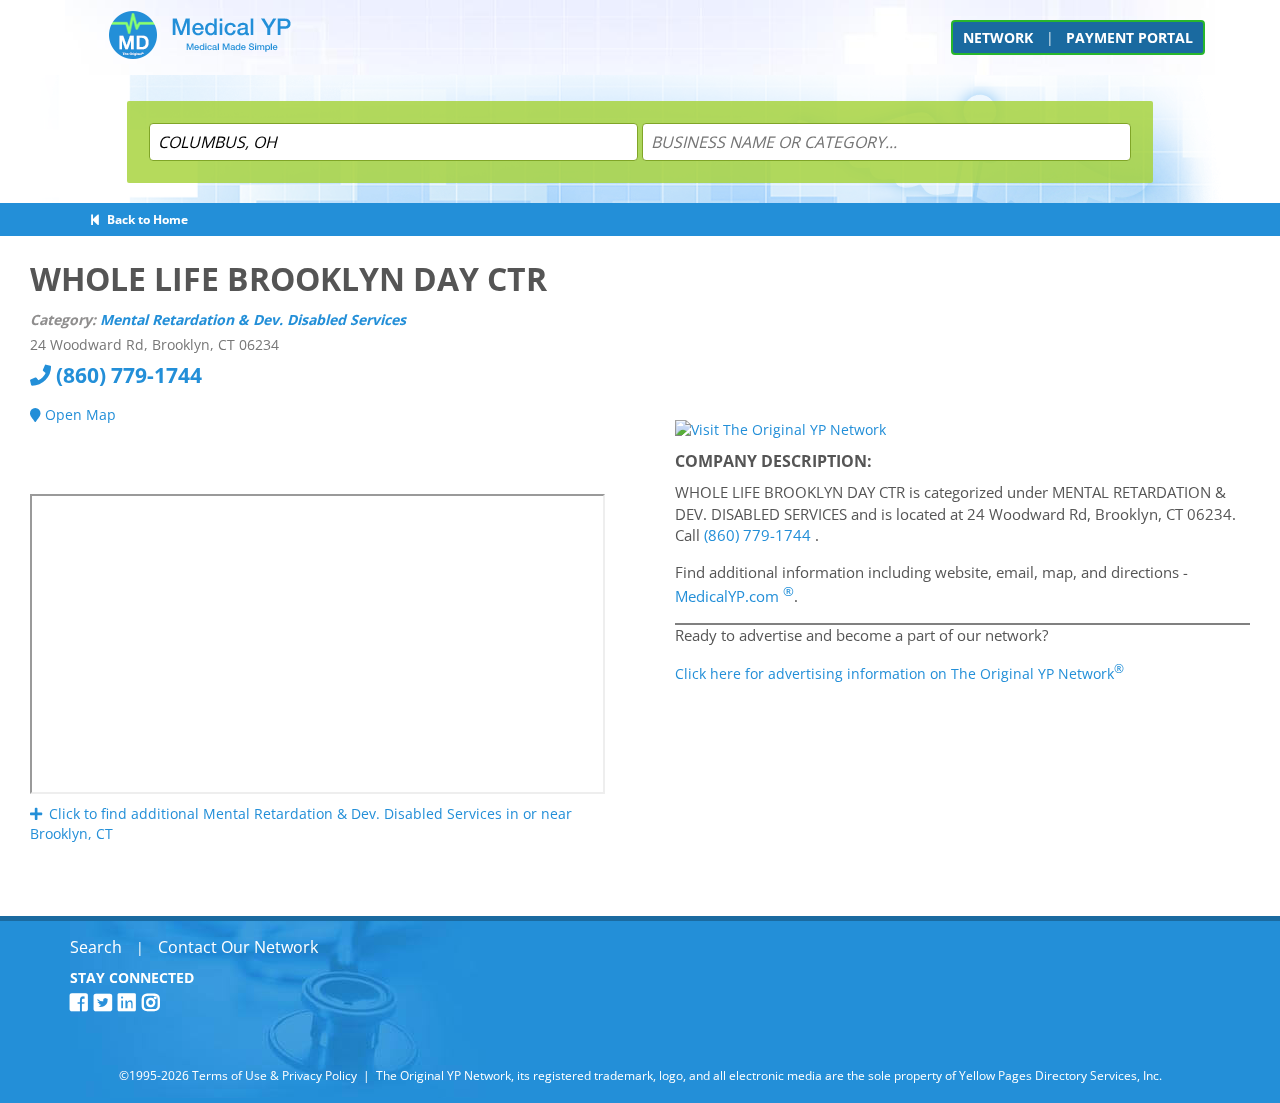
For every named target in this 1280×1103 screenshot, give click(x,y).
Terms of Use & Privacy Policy (274, 1075)
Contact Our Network (238, 947)
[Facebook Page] (82, 1002)
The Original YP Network (443, 1075)
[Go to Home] (200, 42)
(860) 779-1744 (126, 375)
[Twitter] (106, 1002)
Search (96, 947)
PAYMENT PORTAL (1129, 37)
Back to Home (144, 219)
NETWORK (998, 37)
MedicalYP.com (734, 596)
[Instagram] (154, 1002)
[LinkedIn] (130, 1002)
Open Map (78, 414)
